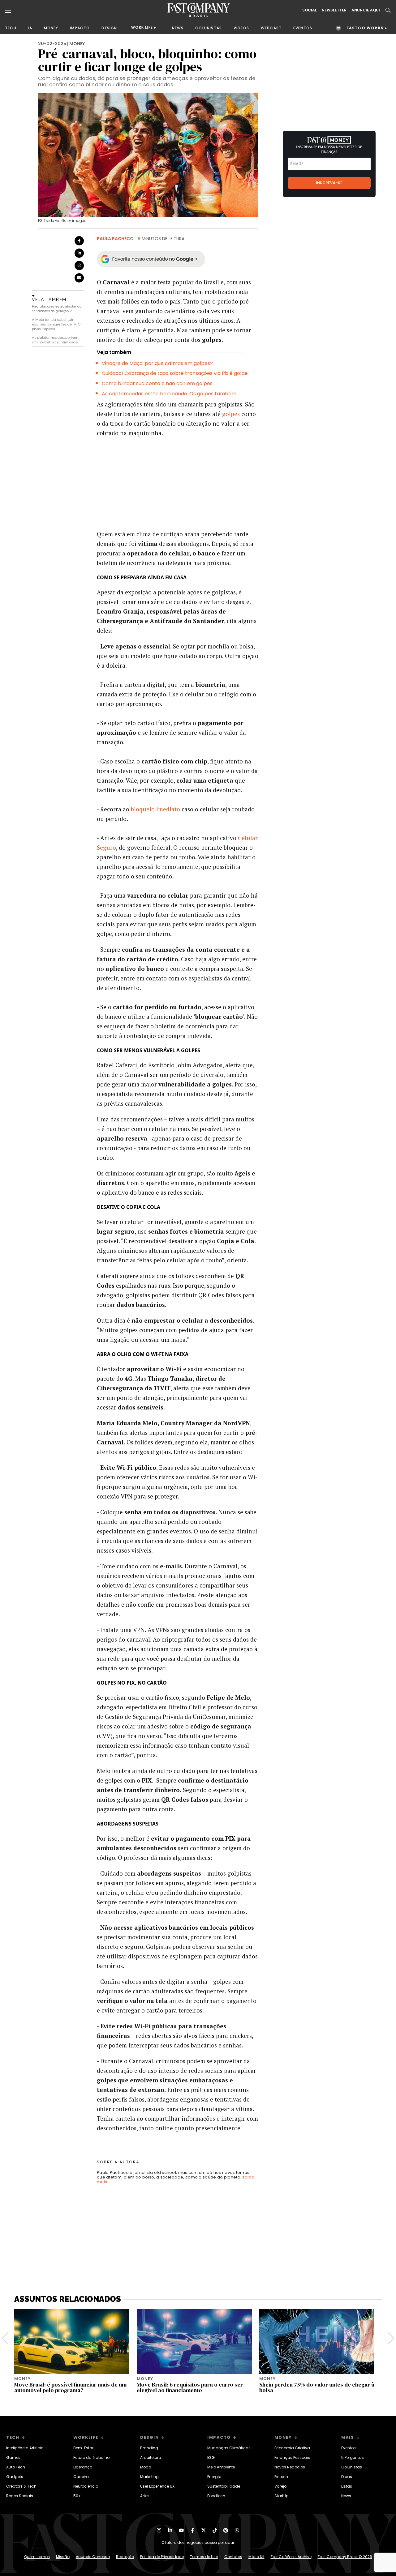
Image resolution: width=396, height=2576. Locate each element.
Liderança (83, 2467)
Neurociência (86, 2486)
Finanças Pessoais (292, 2457)
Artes (145, 2496)
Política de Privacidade (162, 2557)
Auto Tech (16, 2467)
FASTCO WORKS (365, 28)
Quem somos (37, 2557)
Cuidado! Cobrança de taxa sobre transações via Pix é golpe (175, 373)
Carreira (81, 2477)
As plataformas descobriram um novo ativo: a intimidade (55, 340)
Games (13, 2457)
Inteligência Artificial (25, 2448)
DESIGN (109, 28)
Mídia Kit (256, 2557)
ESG (211, 2457)
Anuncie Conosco (93, 2557)
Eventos (349, 2448)
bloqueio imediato (155, 809)
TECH (11, 28)
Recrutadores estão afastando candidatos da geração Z (57, 309)
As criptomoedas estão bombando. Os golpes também (169, 394)
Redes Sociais (20, 2496)
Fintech (281, 2477)
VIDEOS (241, 28)
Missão (63, 2557)
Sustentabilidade (224, 2486)
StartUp (281, 2496)
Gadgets (15, 2477)
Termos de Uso (204, 2557)
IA (30, 28)
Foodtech (216, 2496)
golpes (232, 414)
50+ (77, 2496)
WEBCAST (271, 28)
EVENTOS (303, 28)
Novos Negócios (290, 2467)
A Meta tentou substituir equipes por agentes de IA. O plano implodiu (56, 324)
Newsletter (334, 10)
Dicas (347, 2477)
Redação (125, 2557)
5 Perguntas (353, 2457)
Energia (214, 2477)
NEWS (178, 28)
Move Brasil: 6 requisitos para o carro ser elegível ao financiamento (190, 2387)
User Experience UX (157, 2486)
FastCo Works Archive (291, 2557)
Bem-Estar (83, 2448)
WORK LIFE (142, 27)
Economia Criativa (292, 2448)
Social (310, 10)
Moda (146, 2467)
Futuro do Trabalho (91, 2457)
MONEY (51, 28)
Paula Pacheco (115, 239)
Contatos (233, 2557)
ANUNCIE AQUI (366, 10)
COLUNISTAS (209, 28)
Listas (347, 2486)
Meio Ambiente (221, 2467)
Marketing (149, 2477)
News (346, 2496)
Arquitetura (151, 2457)
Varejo (280, 2486)
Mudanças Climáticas (229, 2448)
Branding (149, 2448)
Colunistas (352, 2467)
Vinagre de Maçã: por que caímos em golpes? (157, 363)
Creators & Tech (21, 2486)
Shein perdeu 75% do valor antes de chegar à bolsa (317, 2387)
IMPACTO (80, 28)
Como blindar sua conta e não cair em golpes (157, 383)
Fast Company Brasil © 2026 (345, 2557)
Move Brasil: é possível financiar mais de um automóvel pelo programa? (70, 2387)
